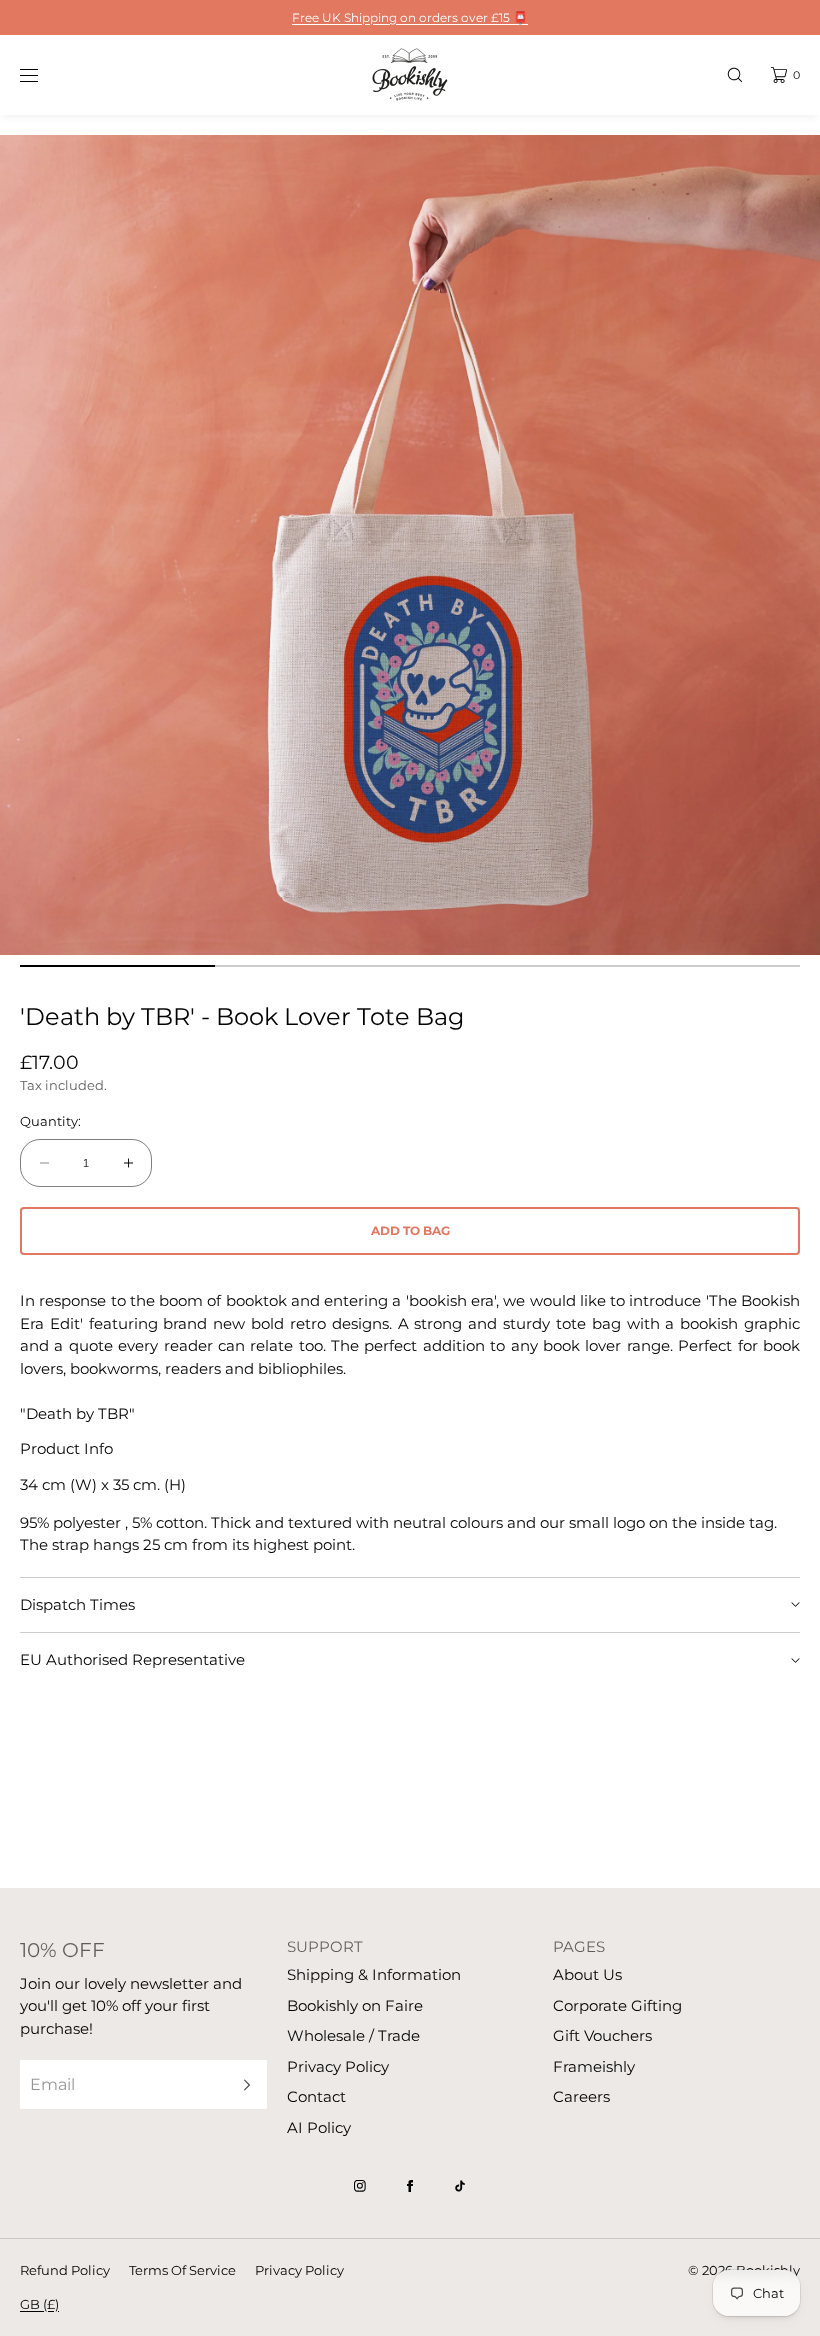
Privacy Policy (338, 2066)
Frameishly (594, 2066)
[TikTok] (460, 2186)
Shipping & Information (374, 1974)
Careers (581, 2096)
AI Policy (319, 2127)
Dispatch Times (77, 1604)
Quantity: (50, 1121)
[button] (735, 74)
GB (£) (39, 2304)
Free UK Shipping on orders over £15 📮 (410, 17)
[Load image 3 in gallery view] (507, 966)
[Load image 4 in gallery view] (702, 966)
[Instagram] (360, 2186)
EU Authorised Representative (132, 1659)
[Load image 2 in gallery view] (312, 966)
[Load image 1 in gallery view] (117, 966)
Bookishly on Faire (355, 2005)
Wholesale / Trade (353, 2035)
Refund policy (65, 2270)
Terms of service (182, 2270)
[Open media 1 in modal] (410, 545)
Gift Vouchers (602, 2035)
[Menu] (44, 74)
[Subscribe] (242, 2084)
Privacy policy (299, 2270)
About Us (587, 1974)
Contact (316, 2096)
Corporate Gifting (617, 2005)
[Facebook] (410, 2186)
